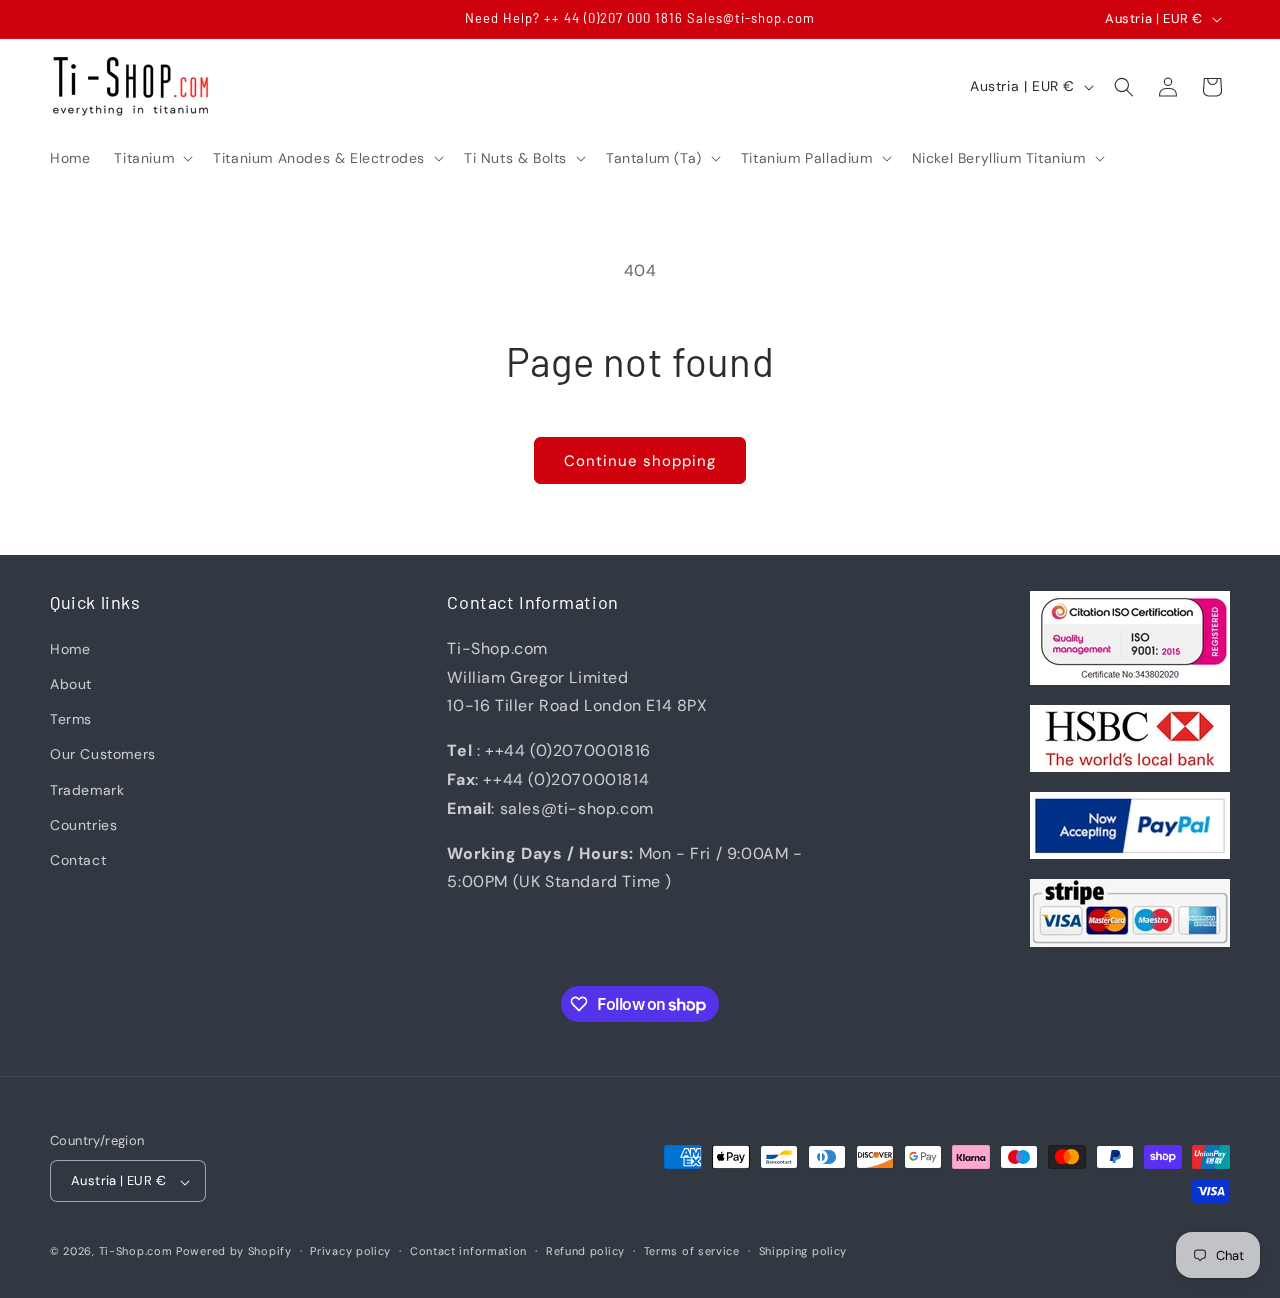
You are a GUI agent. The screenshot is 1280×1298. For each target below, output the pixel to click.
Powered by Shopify (234, 1252)
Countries (83, 824)
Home (70, 648)
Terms (71, 719)
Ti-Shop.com (136, 1252)
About (71, 684)
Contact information (468, 1251)
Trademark (87, 789)
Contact (78, 859)
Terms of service (692, 1251)
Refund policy (585, 1251)
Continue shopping (640, 461)
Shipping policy (803, 1251)
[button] (151, 158)
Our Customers (103, 754)
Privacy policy (350, 1251)
